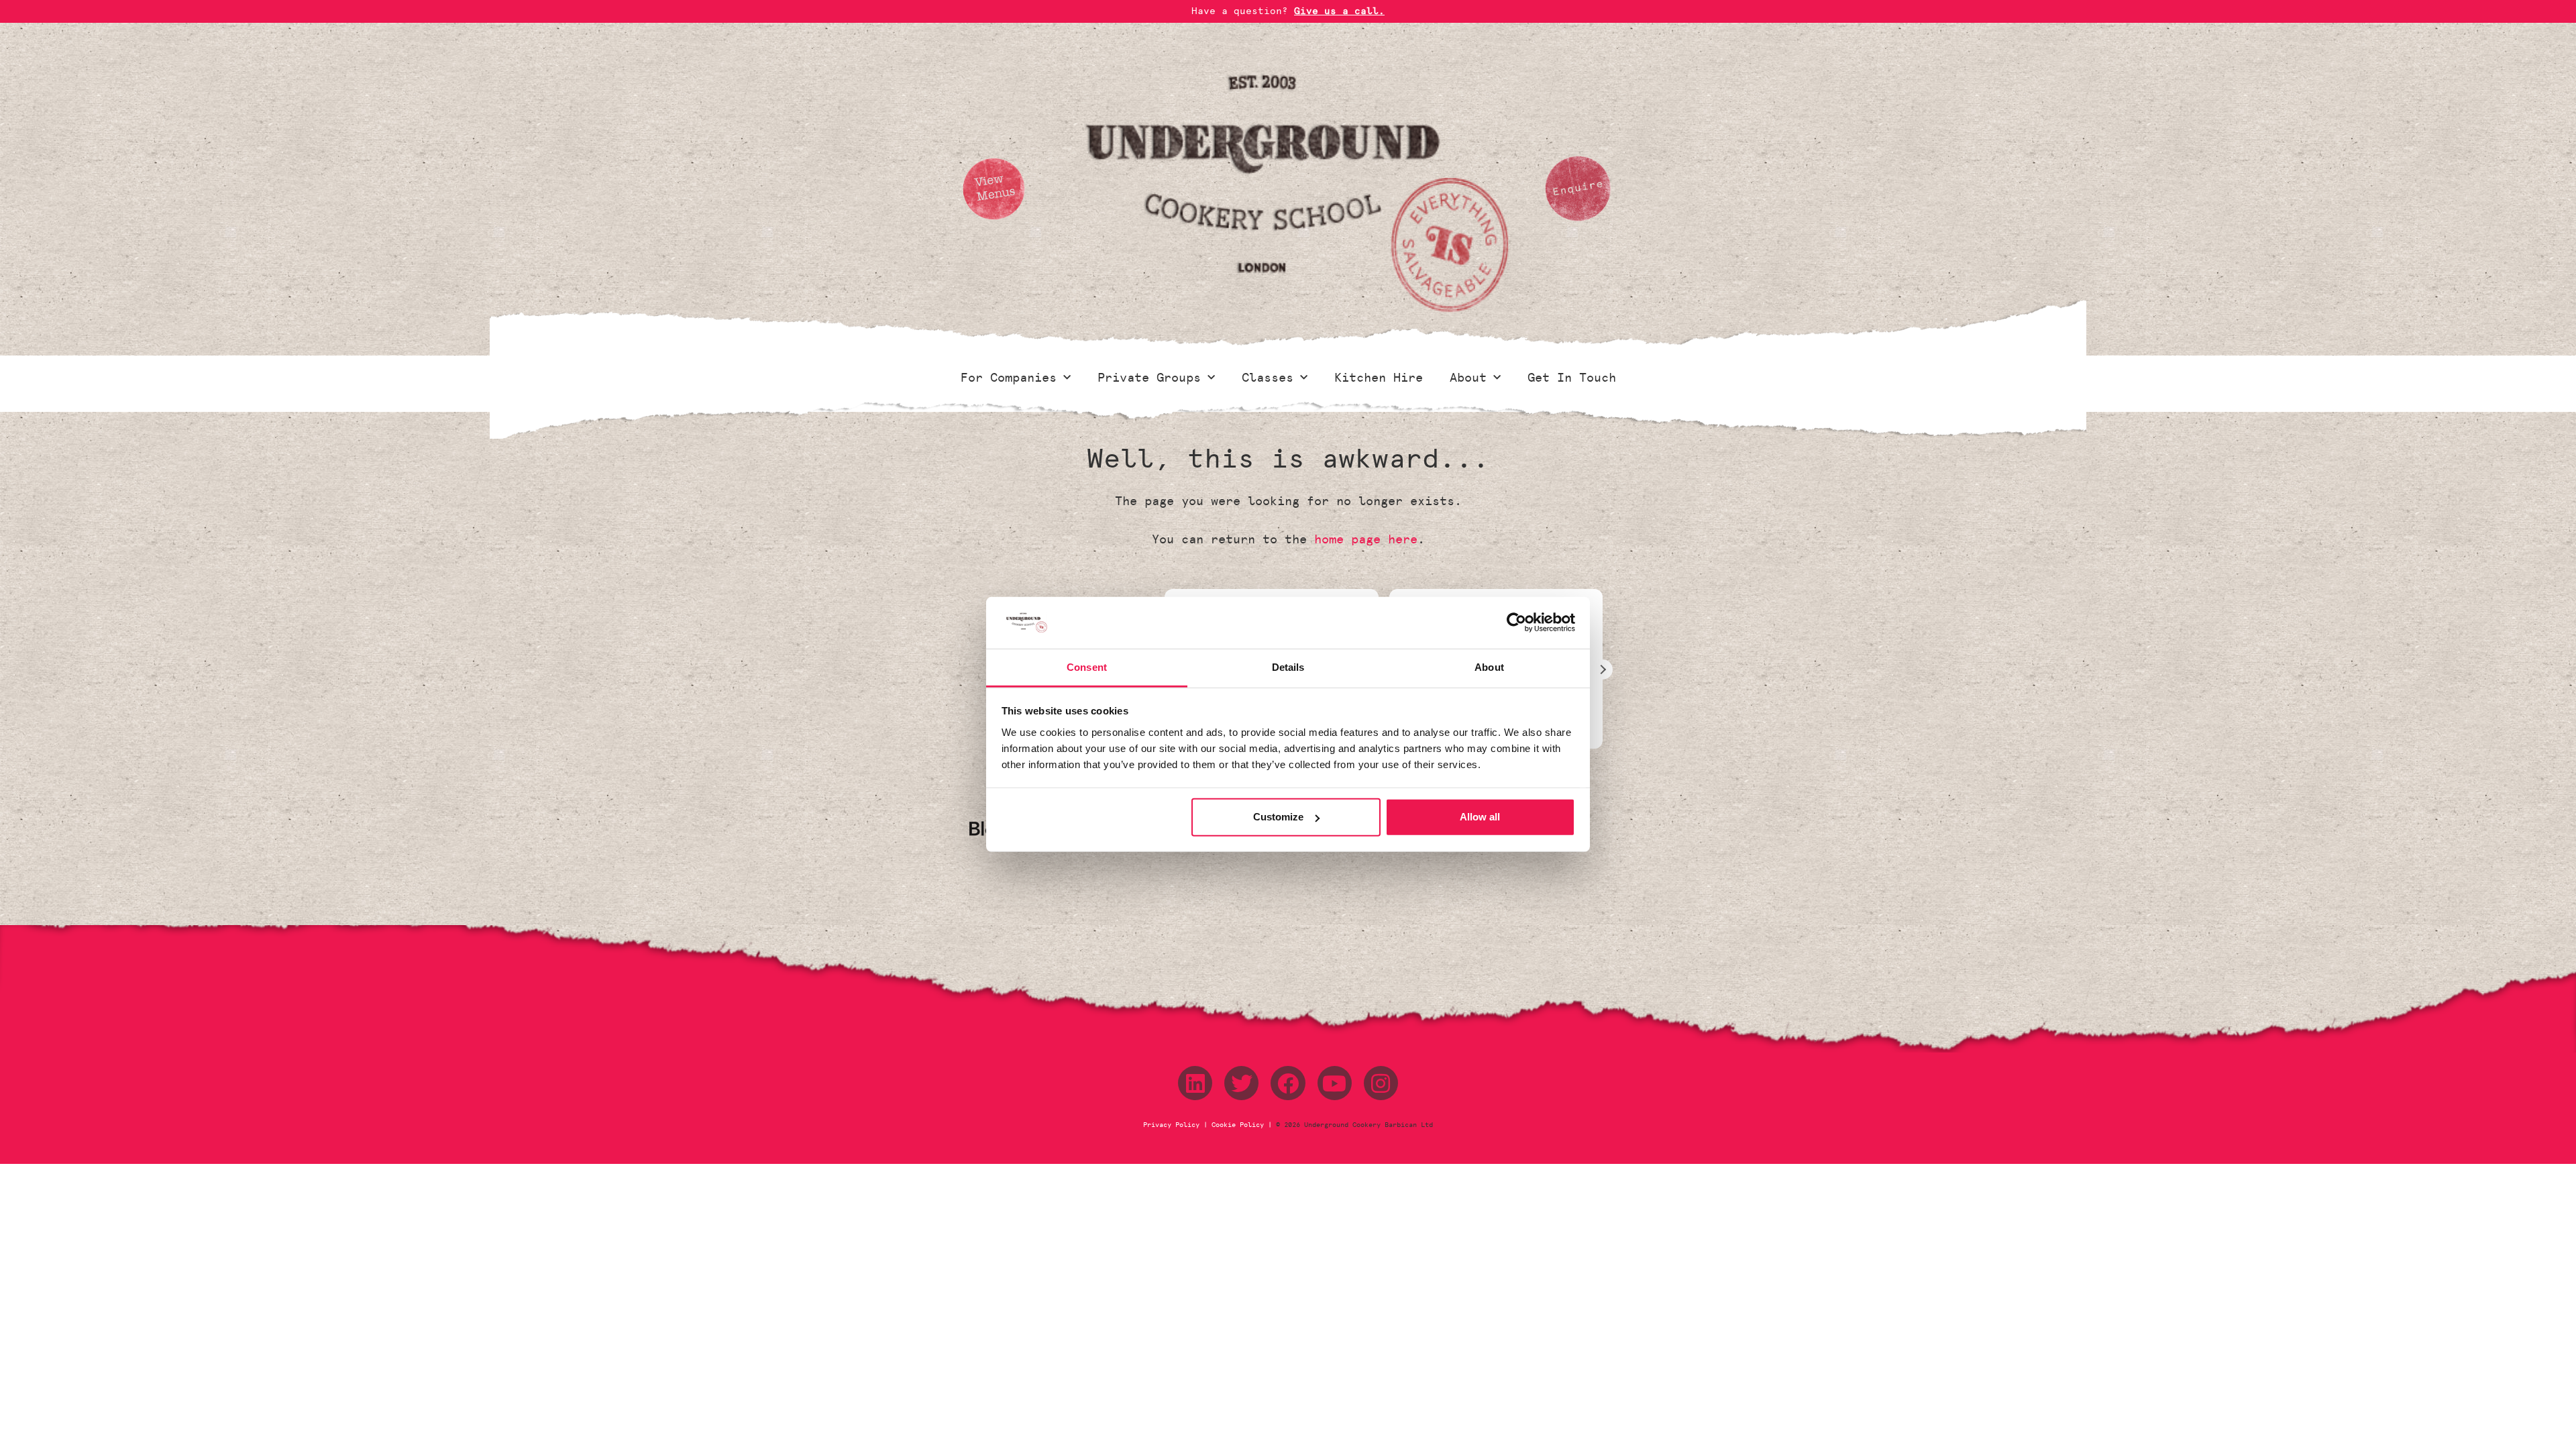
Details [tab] (1288, 667)
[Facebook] (1288, 1083)
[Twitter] (1241, 1083)
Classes (1268, 378)
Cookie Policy (1238, 1125)
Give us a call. (1339, 11)
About (1468, 378)
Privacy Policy (1173, 1125)
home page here (1366, 539)
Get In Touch (1572, 378)
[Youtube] (1335, 1083)
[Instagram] (1381, 1083)
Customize (1278, 817)
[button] (1603, 669)
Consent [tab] (1087, 667)
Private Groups (1149, 378)
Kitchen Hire (1379, 378)
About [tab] (1489, 667)
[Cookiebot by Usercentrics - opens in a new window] (1516, 623)
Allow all (1480, 817)
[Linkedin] (1195, 1083)
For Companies (1009, 378)
